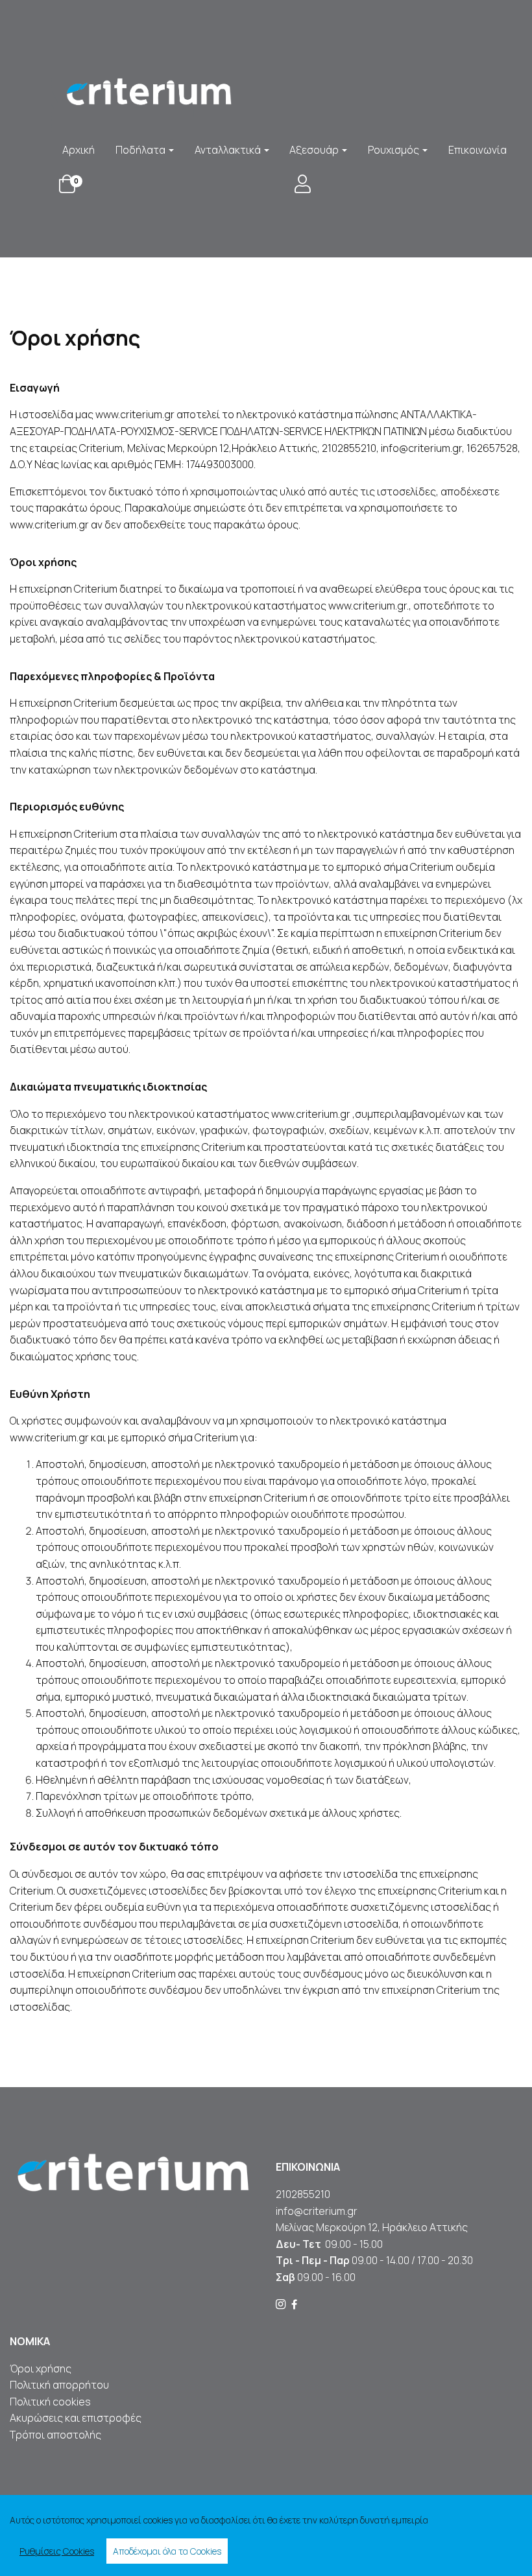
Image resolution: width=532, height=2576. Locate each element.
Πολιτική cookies (50, 2402)
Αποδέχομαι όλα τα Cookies (167, 2551)
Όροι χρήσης (41, 2369)
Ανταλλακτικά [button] (229, 150)
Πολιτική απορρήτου (59, 2385)
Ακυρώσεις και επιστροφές (77, 2418)
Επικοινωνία (478, 150)
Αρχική (79, 150)
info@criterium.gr (317, 2211)
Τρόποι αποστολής (55, 2435)
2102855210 (303, 2194)
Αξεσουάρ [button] (315, 150)
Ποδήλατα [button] (141, 150)
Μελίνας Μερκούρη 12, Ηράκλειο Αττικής (372, 2227)
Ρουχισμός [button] (394, 150)
